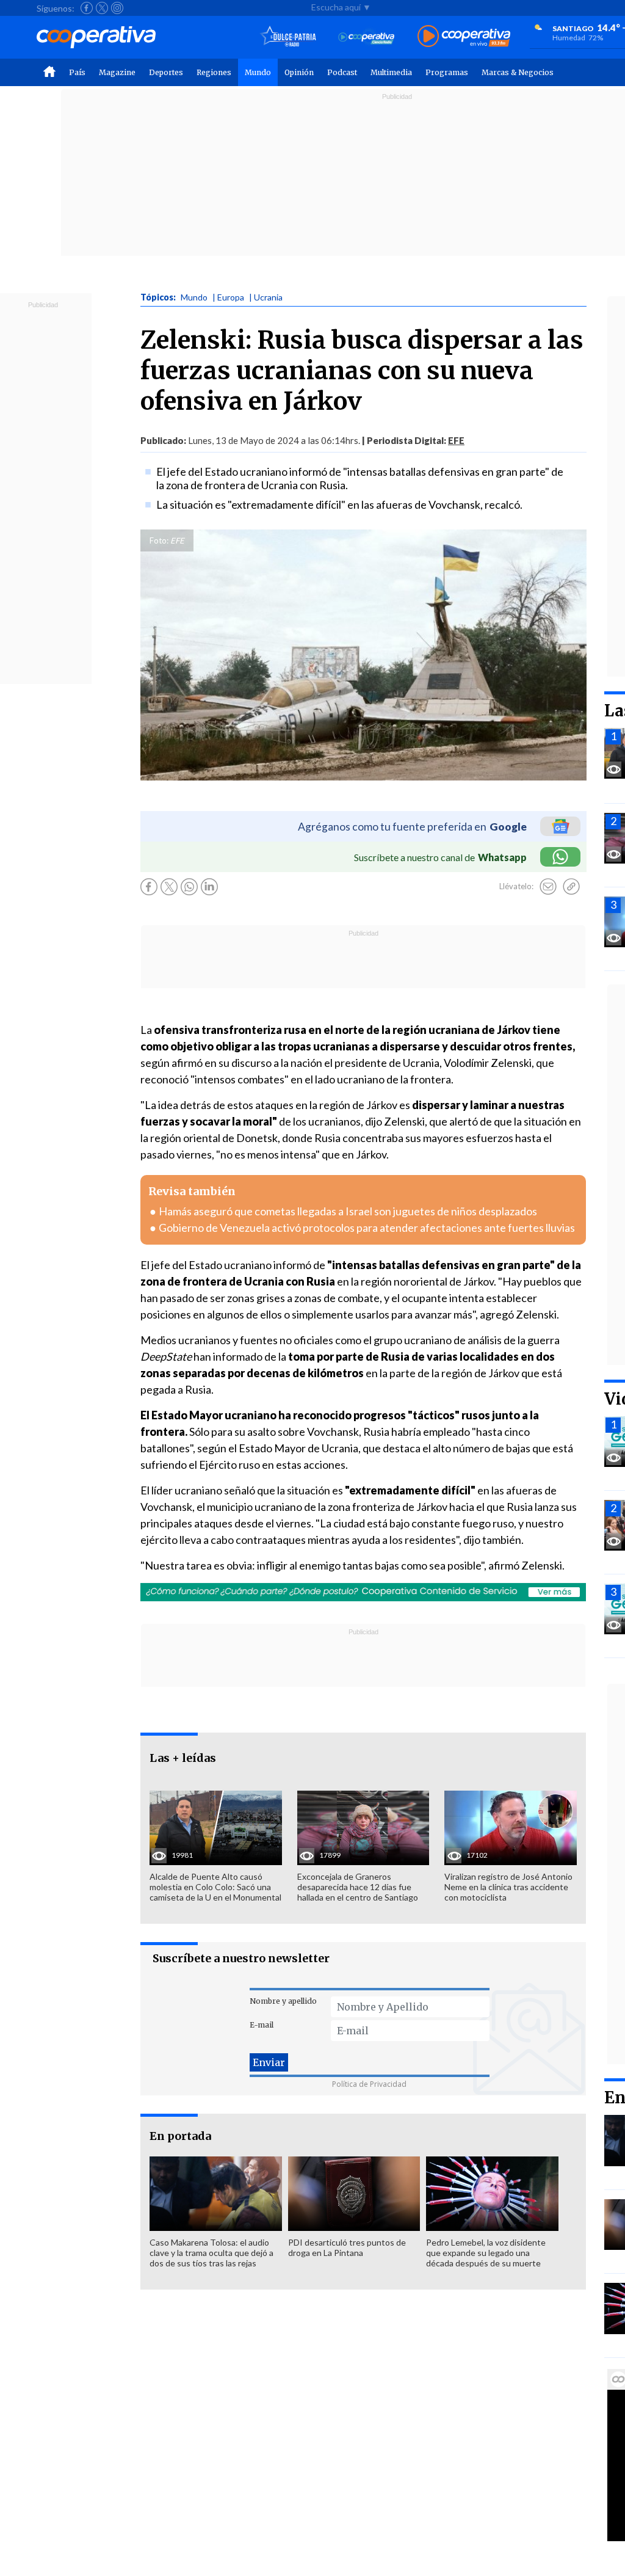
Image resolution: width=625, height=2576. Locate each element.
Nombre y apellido (283, 2001)
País (77, 72)
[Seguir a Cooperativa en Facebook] (87, 8)
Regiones (214, 72)
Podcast (342, 72)
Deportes (166, 72)
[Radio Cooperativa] (464, 37)
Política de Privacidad (369, 2084)
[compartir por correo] (548, 887)
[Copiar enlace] (571, 887)
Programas (447, 72)
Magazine (117, 72)
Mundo (258, 72)
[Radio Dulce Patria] (288, 37)
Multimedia (391, 72)
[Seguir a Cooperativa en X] (102, 8)
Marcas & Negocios (518, 72)
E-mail (262, 2025)
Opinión (299, 72)
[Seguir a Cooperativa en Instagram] (117, 8)
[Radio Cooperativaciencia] (367, 37)
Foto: (159, 540)
